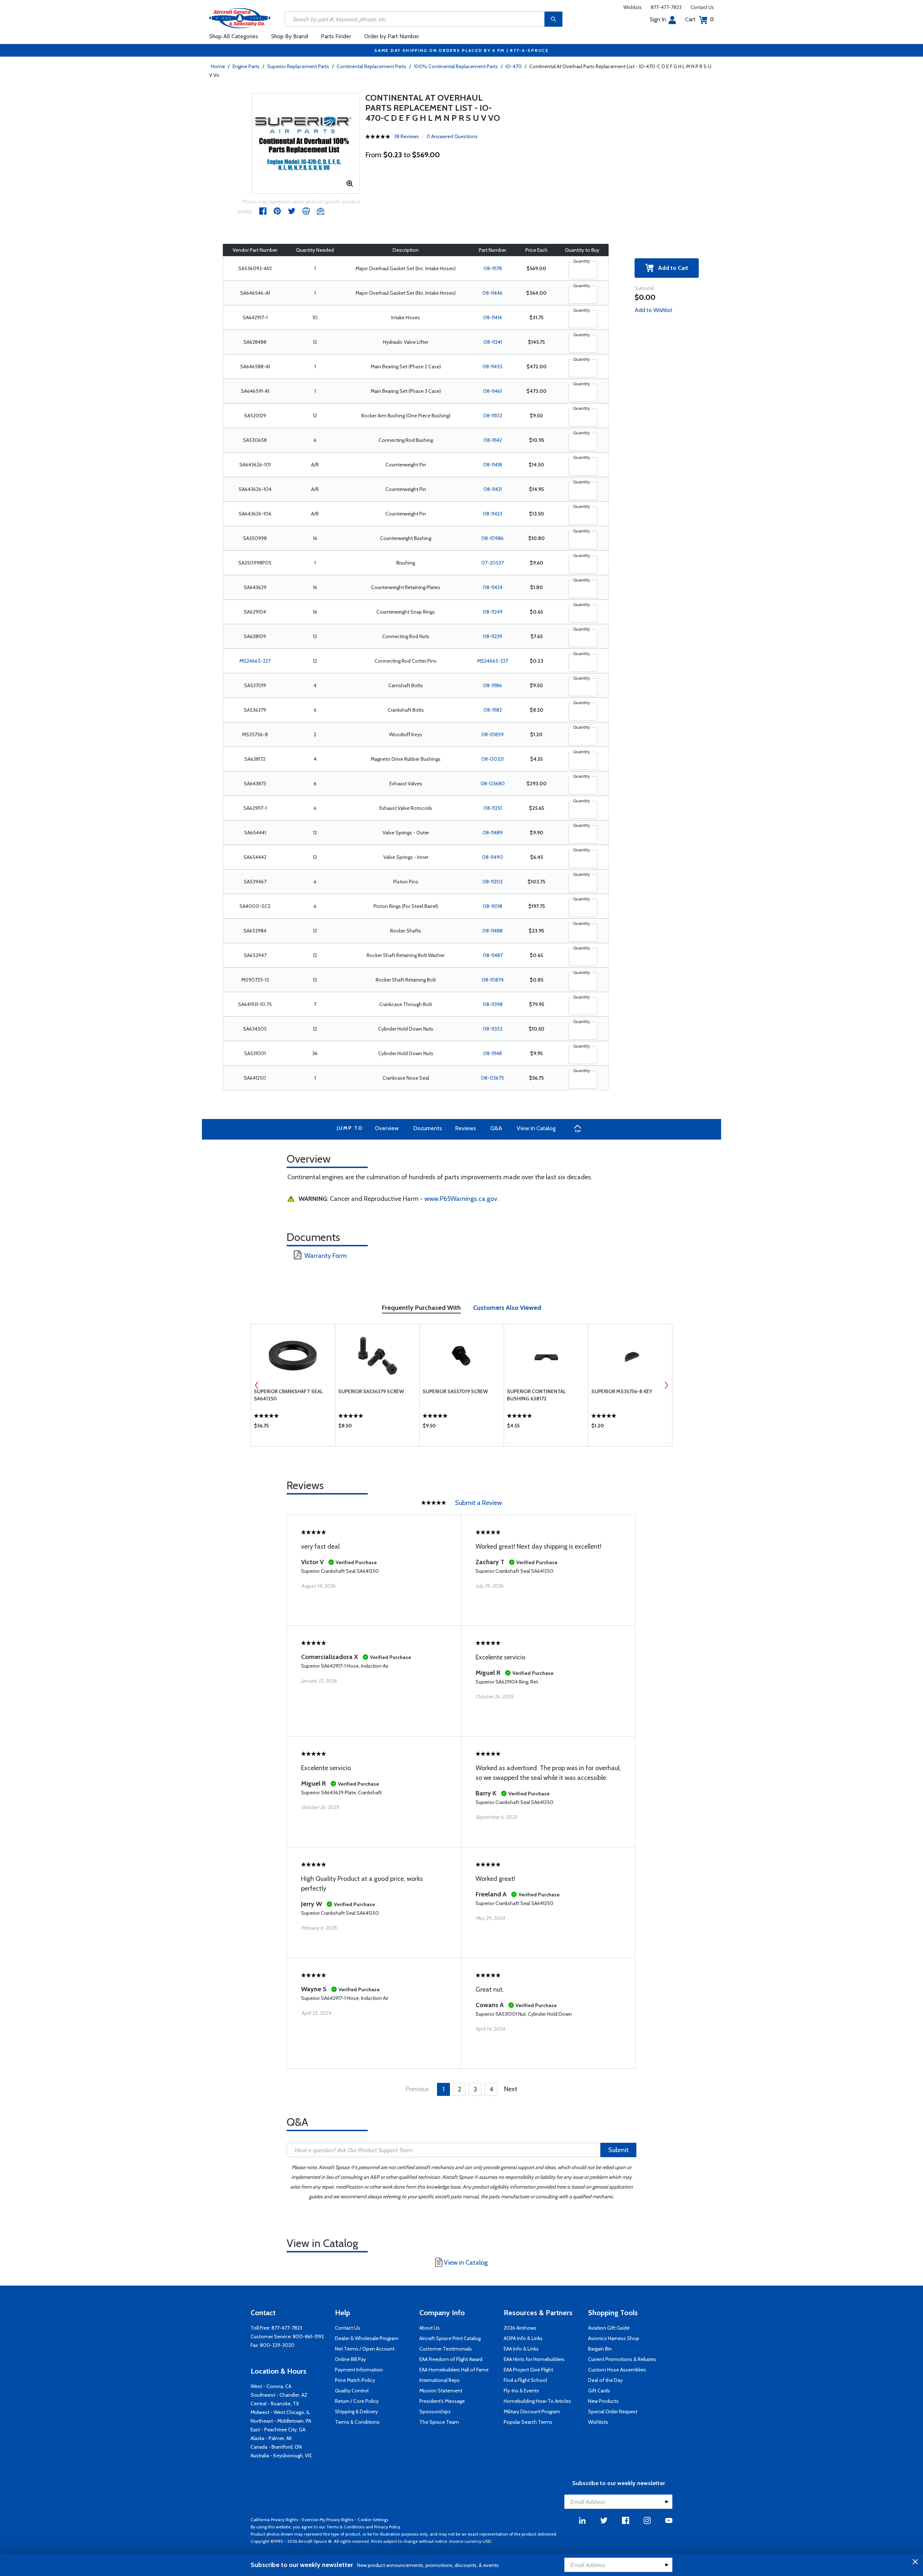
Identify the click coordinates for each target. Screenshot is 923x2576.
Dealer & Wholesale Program (367, 2338)
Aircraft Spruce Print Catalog (450, 2338)
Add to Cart (671, 268)
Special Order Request (613, 2412)
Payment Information (359, 2370)
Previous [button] (257, 1385)
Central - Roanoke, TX (275, 2404)
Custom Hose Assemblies (617, 2370)
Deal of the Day (605, 2380)
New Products (603, 2401)
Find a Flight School (525, 2380)
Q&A (496, 1128)
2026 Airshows (520, 2328)
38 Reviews (407, 136)
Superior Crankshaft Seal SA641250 (288, 1395)
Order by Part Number (392, 36)
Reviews (465, 1128)
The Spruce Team (439, 2422)
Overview (387, 1128)
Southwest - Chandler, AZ (279, 2395)
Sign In (658, 19)
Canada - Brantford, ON (276, 2447)
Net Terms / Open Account (365, 2349)
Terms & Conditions (357, 2422)
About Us (430, 2328)
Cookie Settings (373, 2520)
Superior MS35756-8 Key (622, 1391)
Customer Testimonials (446, 2349)
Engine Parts (246, 66)
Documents (428, 1128)
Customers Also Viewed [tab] (507, 1308)
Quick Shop (293, 1427)
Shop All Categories (234, 36)
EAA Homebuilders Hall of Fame (454, 2370)
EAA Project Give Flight (528, 2370)
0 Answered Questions (452, 136)
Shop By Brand (290, 36)
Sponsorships (435, 2412)
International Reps (440, 2380)
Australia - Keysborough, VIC (282, 2456)
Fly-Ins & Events (521, 2391)
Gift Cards (599, 2391)
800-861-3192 (308, 2336)
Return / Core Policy (357, 2401)
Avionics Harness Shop (614, 2338)
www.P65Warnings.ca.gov (461, 1199)
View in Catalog (536, 1128)
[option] (306, 143)
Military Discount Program (532, 2412)
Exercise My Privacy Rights (328, 2520)
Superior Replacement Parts (298, 66)
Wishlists (633, 7)
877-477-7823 (666, 7)
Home (218, 66)
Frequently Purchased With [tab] (421, 1308)
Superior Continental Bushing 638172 (536, 1395)
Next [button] (666, 1385)
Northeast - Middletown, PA (281, 2421)
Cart (699, 19)
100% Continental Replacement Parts (456, 66)
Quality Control (352, 2391)
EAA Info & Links (521, 2349)
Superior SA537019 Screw (455, 1391)
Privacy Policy (387, 2527)
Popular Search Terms (528, 2422)
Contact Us (702, 7)
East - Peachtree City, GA (278, 2430)
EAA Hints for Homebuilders (534, 2359)
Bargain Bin (600, 2349)
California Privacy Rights (274, 2520)
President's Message (442, 2401)
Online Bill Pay (350, 2359)
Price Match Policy (355, 2380)
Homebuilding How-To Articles (537, 2401)
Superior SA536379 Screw (371, 1391)
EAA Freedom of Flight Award (451, 2359)
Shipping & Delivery (356, 2412)
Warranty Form (326, 1256)
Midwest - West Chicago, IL (280, 2412)
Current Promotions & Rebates (622, 2359)
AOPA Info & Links (523, 2338)
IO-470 (514, 66)
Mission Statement (441, 2391)
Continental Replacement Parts (372, 66)
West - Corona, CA (271, 2386)
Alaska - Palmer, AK (271, 2438)
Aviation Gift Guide (609, 2328)
